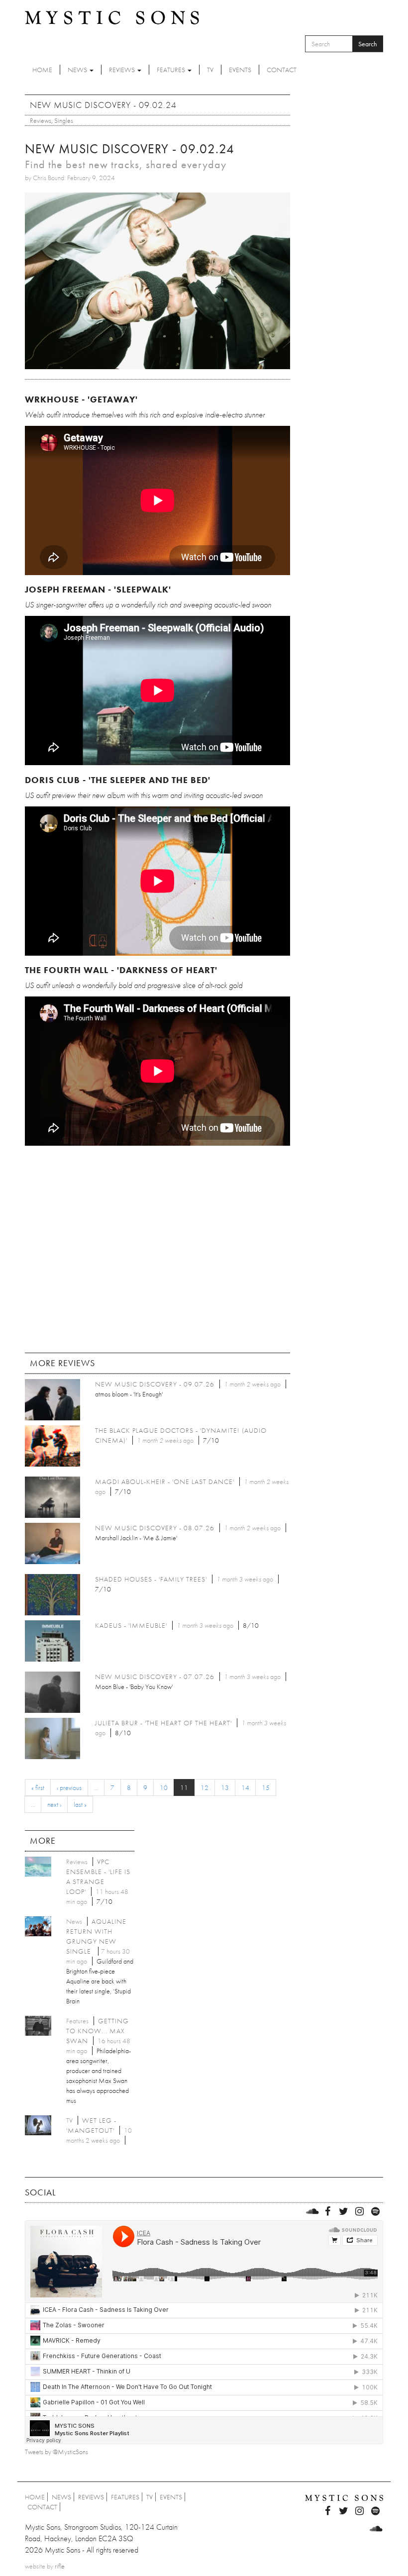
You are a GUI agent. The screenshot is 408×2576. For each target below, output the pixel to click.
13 (225, 1787)
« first (38, 1787)
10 (164, 1787)
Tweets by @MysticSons (56, 2452)
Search (368, 44)
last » (80, 1804)
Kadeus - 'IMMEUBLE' (131, 1625)
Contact (282, 70)
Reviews (123, 70)
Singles (64, 120)
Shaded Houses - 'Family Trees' (151, 1579)
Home (42, 70)
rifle (60, 2566)
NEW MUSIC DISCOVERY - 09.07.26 (155, 1384)
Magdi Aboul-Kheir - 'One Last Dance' (165, 1482)
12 (204, 1787)
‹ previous (69, 1787)
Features (172, 70)
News (78, 70)
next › (54, 1804)
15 (266, 1787)
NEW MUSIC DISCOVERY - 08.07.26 (155, 1528)
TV (210, 70)
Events (240, 70)
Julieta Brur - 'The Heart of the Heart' (163, 1723)
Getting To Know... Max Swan (98, 2031)
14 (245, 1787)
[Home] (112, 17)
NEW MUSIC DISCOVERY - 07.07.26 (155, 1677)
